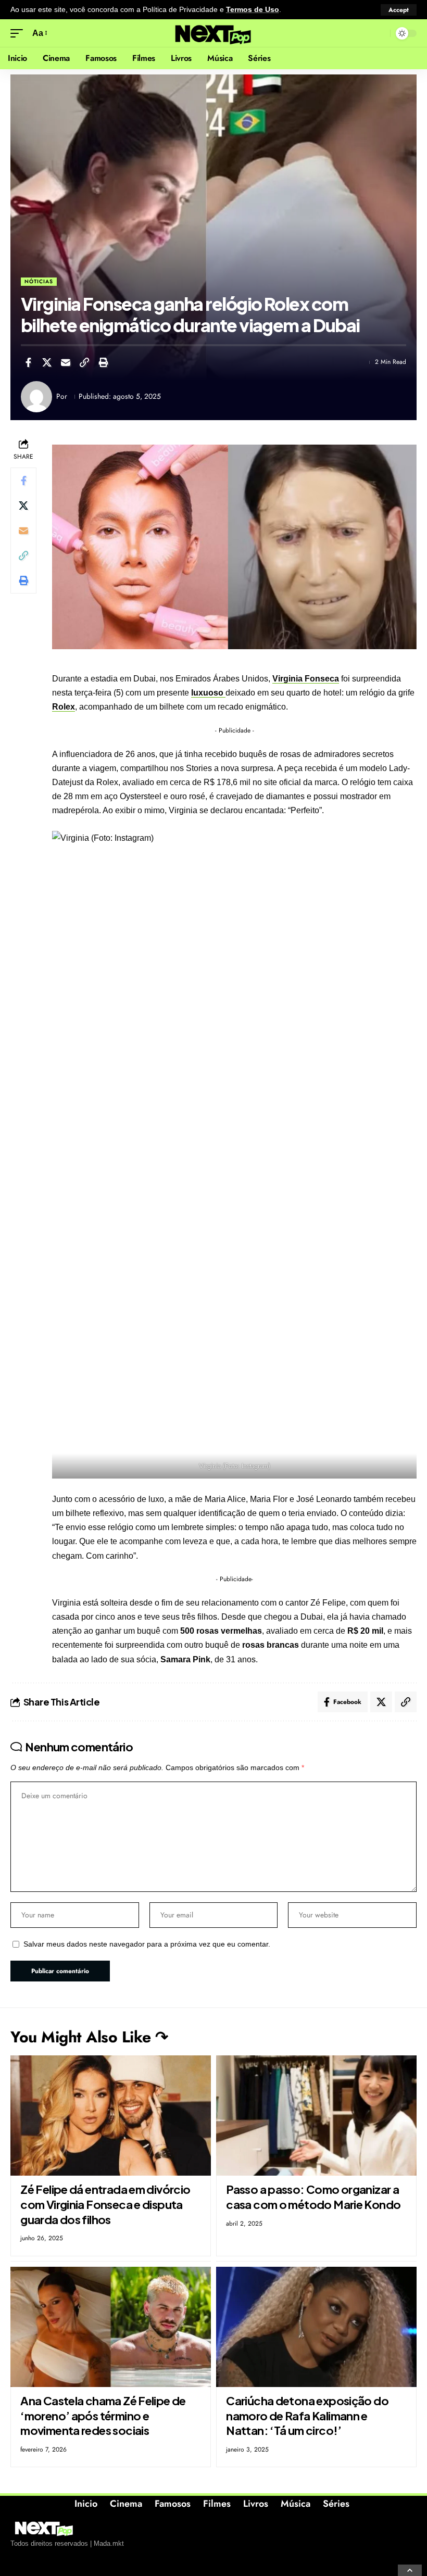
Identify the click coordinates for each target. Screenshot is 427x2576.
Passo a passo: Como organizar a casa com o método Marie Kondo (313, 2197)
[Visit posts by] (36, 397)
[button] (399, 10)
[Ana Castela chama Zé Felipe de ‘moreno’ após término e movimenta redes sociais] (111, 2327)
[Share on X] (47, 362)
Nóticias (39, 281)
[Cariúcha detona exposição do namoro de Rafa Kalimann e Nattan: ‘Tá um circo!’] (316, 2327)
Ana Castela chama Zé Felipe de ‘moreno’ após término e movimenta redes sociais (103, 2415)
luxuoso (208, 693)
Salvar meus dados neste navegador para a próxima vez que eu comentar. (147, 1944)
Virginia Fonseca (306, 679)
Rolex (64, 707)
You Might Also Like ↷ (89, 2037)
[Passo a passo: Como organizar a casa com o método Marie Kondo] (316, 2116)
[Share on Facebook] (28, 362)
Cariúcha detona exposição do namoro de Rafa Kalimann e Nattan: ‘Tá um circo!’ (307, 2415)
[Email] (66, 362)
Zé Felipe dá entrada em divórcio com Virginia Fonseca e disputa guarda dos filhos (105, 2204)
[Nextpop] (213, 33)
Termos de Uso (253, 10)
